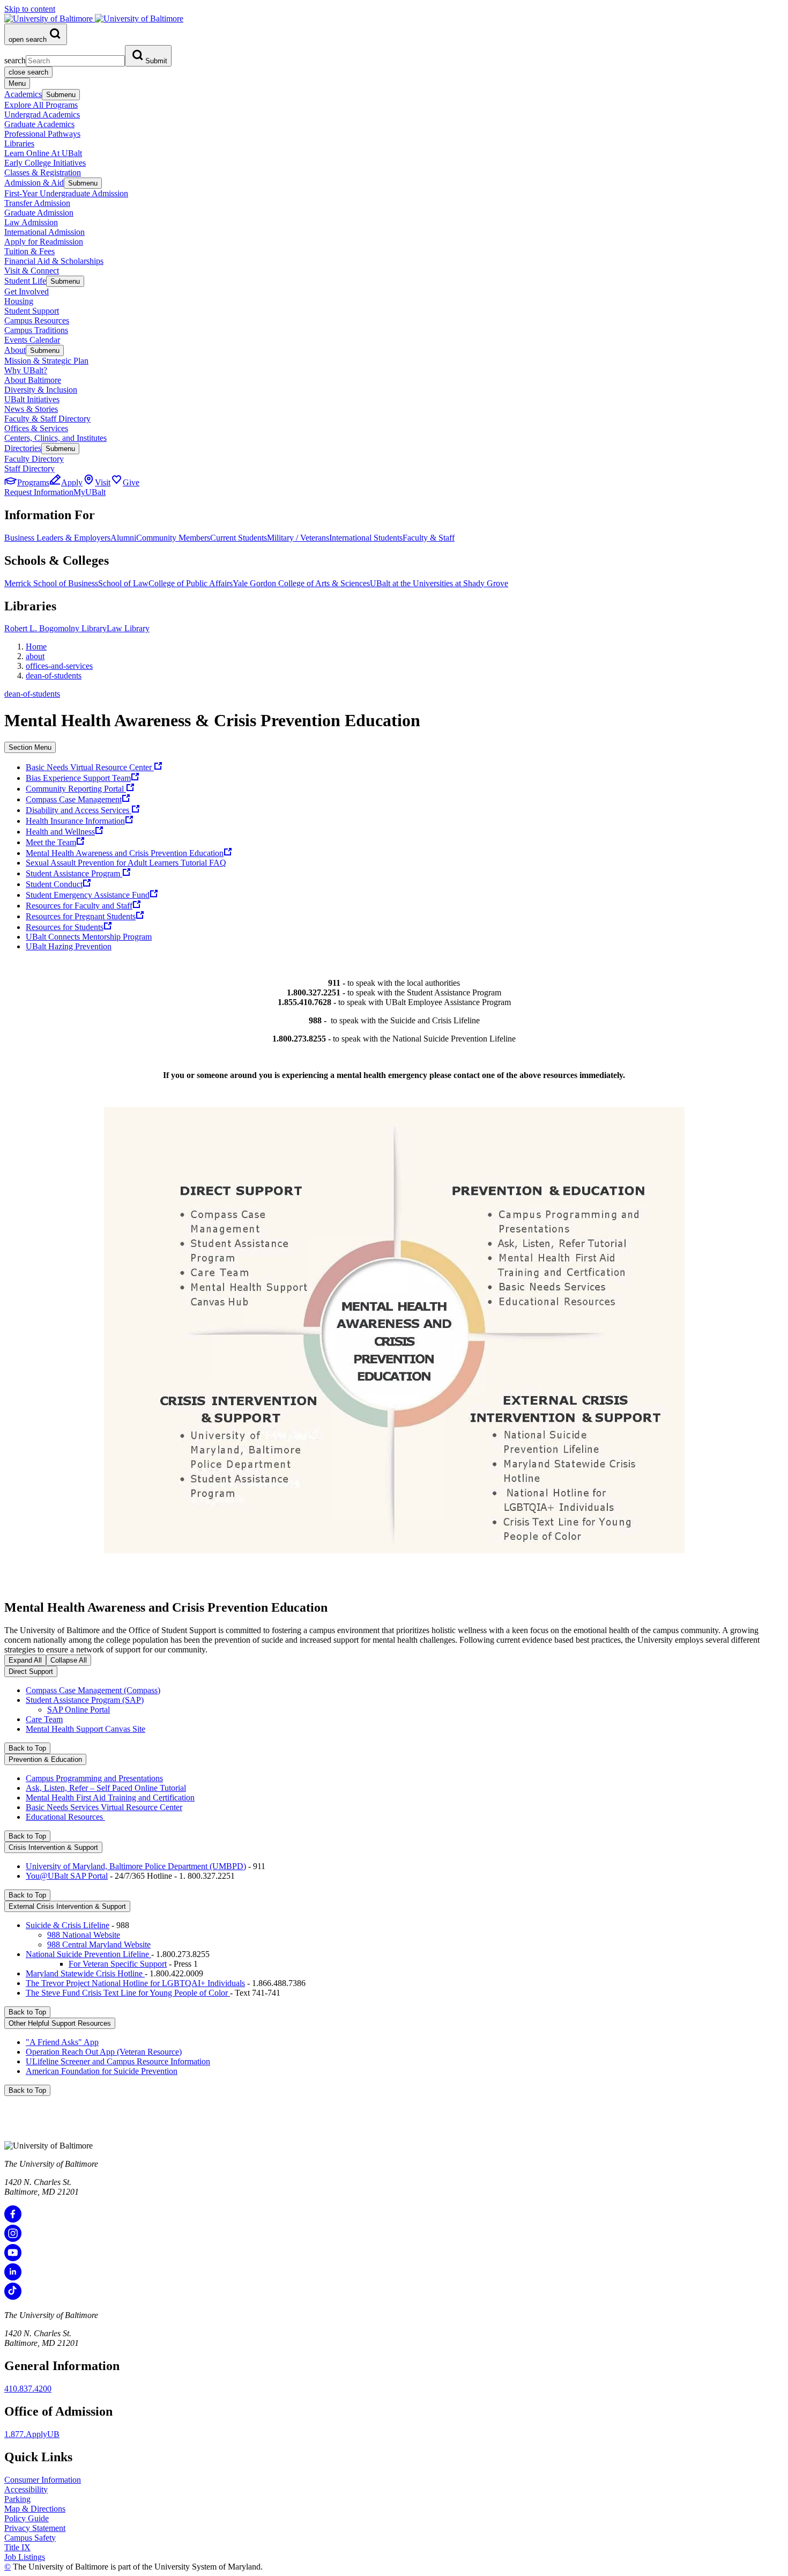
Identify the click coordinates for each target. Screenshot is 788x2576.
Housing (19, 301)
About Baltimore (33, 380)
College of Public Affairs (191, 583)
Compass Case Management (74, 799)
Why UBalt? (26, 370)
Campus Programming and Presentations (94, 1778)
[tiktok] (13, 2297)
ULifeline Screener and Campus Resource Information (118, 2061)
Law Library (128, 628)
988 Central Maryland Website (99, 1944)
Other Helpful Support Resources (60, 2023)
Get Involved (27, 291)
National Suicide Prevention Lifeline (88, 1954)
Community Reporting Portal (76, 789)
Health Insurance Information (75, 821)
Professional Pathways (42, 134)
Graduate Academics (39, 124)
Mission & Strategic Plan (46, 361)
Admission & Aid (34, 183)
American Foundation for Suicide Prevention (102, 2071)
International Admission (44, 232)
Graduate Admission (39, 213)
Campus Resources (37, 320)
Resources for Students (65, 927)
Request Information (39, 492)
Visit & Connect (32, 271)
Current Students (239, 538)
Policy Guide (27, 2518)
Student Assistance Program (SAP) (85, 1700)
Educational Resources (65, 1817)
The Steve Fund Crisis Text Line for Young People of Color (128, 1993)
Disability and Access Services (79, 810)
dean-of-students (54, 676)
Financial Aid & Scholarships (54, 261)
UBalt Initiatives (32, 399)
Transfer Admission (37, 203)
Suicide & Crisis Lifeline (68, 1925)
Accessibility (26, 2489)
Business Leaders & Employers (57, 538)
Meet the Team (51, 842)
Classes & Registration (43, 172)
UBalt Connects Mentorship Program (89, 937)
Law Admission (31, 222)
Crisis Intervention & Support (53, 1847)
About (15, 350)
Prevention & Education (45, 1759)
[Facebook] (13, 2220)
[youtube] (13, 2258)
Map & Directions (35, 2509)
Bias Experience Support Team (78, 778)
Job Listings (25, 2557)
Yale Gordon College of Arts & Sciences (301, 583)
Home (36, 647)
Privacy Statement (35, 2528)
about (35, 656)
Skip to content (30, 9)
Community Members (173, 538)
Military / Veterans (298, 538)
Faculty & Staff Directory (47, 419)
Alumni (123, 538)
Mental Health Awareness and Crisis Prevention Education (125, 853)
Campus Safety (30, 2538)
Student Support (32, 311)
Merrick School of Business (51, 583)
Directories (23, 448)
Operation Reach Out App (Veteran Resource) (104, 2052)
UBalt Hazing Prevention (69, 946)
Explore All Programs (41, 105)
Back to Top (27, 1748)
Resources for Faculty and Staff (79, 906)
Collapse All (69, 1660)
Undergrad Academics (42, 115)
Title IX (17, 2547)
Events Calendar (32, 340)
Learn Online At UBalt (43, 153)
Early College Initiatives (45, 163)
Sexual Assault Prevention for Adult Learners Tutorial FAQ (126, 863)
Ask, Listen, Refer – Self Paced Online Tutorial (106, 1788)
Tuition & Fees (29, 251)
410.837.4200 (28, 2389)
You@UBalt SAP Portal (67, 1876)
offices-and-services (59, 666)
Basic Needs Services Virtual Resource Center (104, 1807)
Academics (23, 94)
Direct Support (31, 1671)
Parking (17, 2499)
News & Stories (31, 409)
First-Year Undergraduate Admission (66, 193)
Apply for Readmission (44, 242)
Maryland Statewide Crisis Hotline (85, 1973)
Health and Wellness (60, 832)
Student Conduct (54, 884)
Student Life (25, 281)
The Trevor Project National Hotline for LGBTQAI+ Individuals (135, 1983)
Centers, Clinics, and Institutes (55, 438)
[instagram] (13, 2239)
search (15, 60)
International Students (366, 538)
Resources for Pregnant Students (81, 916)
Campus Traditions (36, 330)
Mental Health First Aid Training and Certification (110, 1798)
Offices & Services (36, 428)
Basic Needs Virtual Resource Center (90, 767)
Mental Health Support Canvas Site (86, 1729)
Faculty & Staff (429, 538)
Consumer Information (43, 2480)
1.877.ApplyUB (32, 2434)
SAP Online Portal (79, 1710)
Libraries (19, 143)
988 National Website (84, 1935)
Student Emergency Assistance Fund (88, 895)
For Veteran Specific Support (118, 1964)
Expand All (25, 1660)
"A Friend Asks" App (62, 2042)
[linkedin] (13, 2278)
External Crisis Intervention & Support (67, 1906)
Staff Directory (29, 468)
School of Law (123, 583)
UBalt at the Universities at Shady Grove (439, 583)
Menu (17, 83)
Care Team (44, 1719)
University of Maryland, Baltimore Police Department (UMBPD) (136, 1866)
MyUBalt (90, 492)
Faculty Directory (34, 459)
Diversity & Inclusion (41, 390)
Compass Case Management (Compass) (93, 1690)
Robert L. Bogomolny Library (55, 628)
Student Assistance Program (74, 873)
